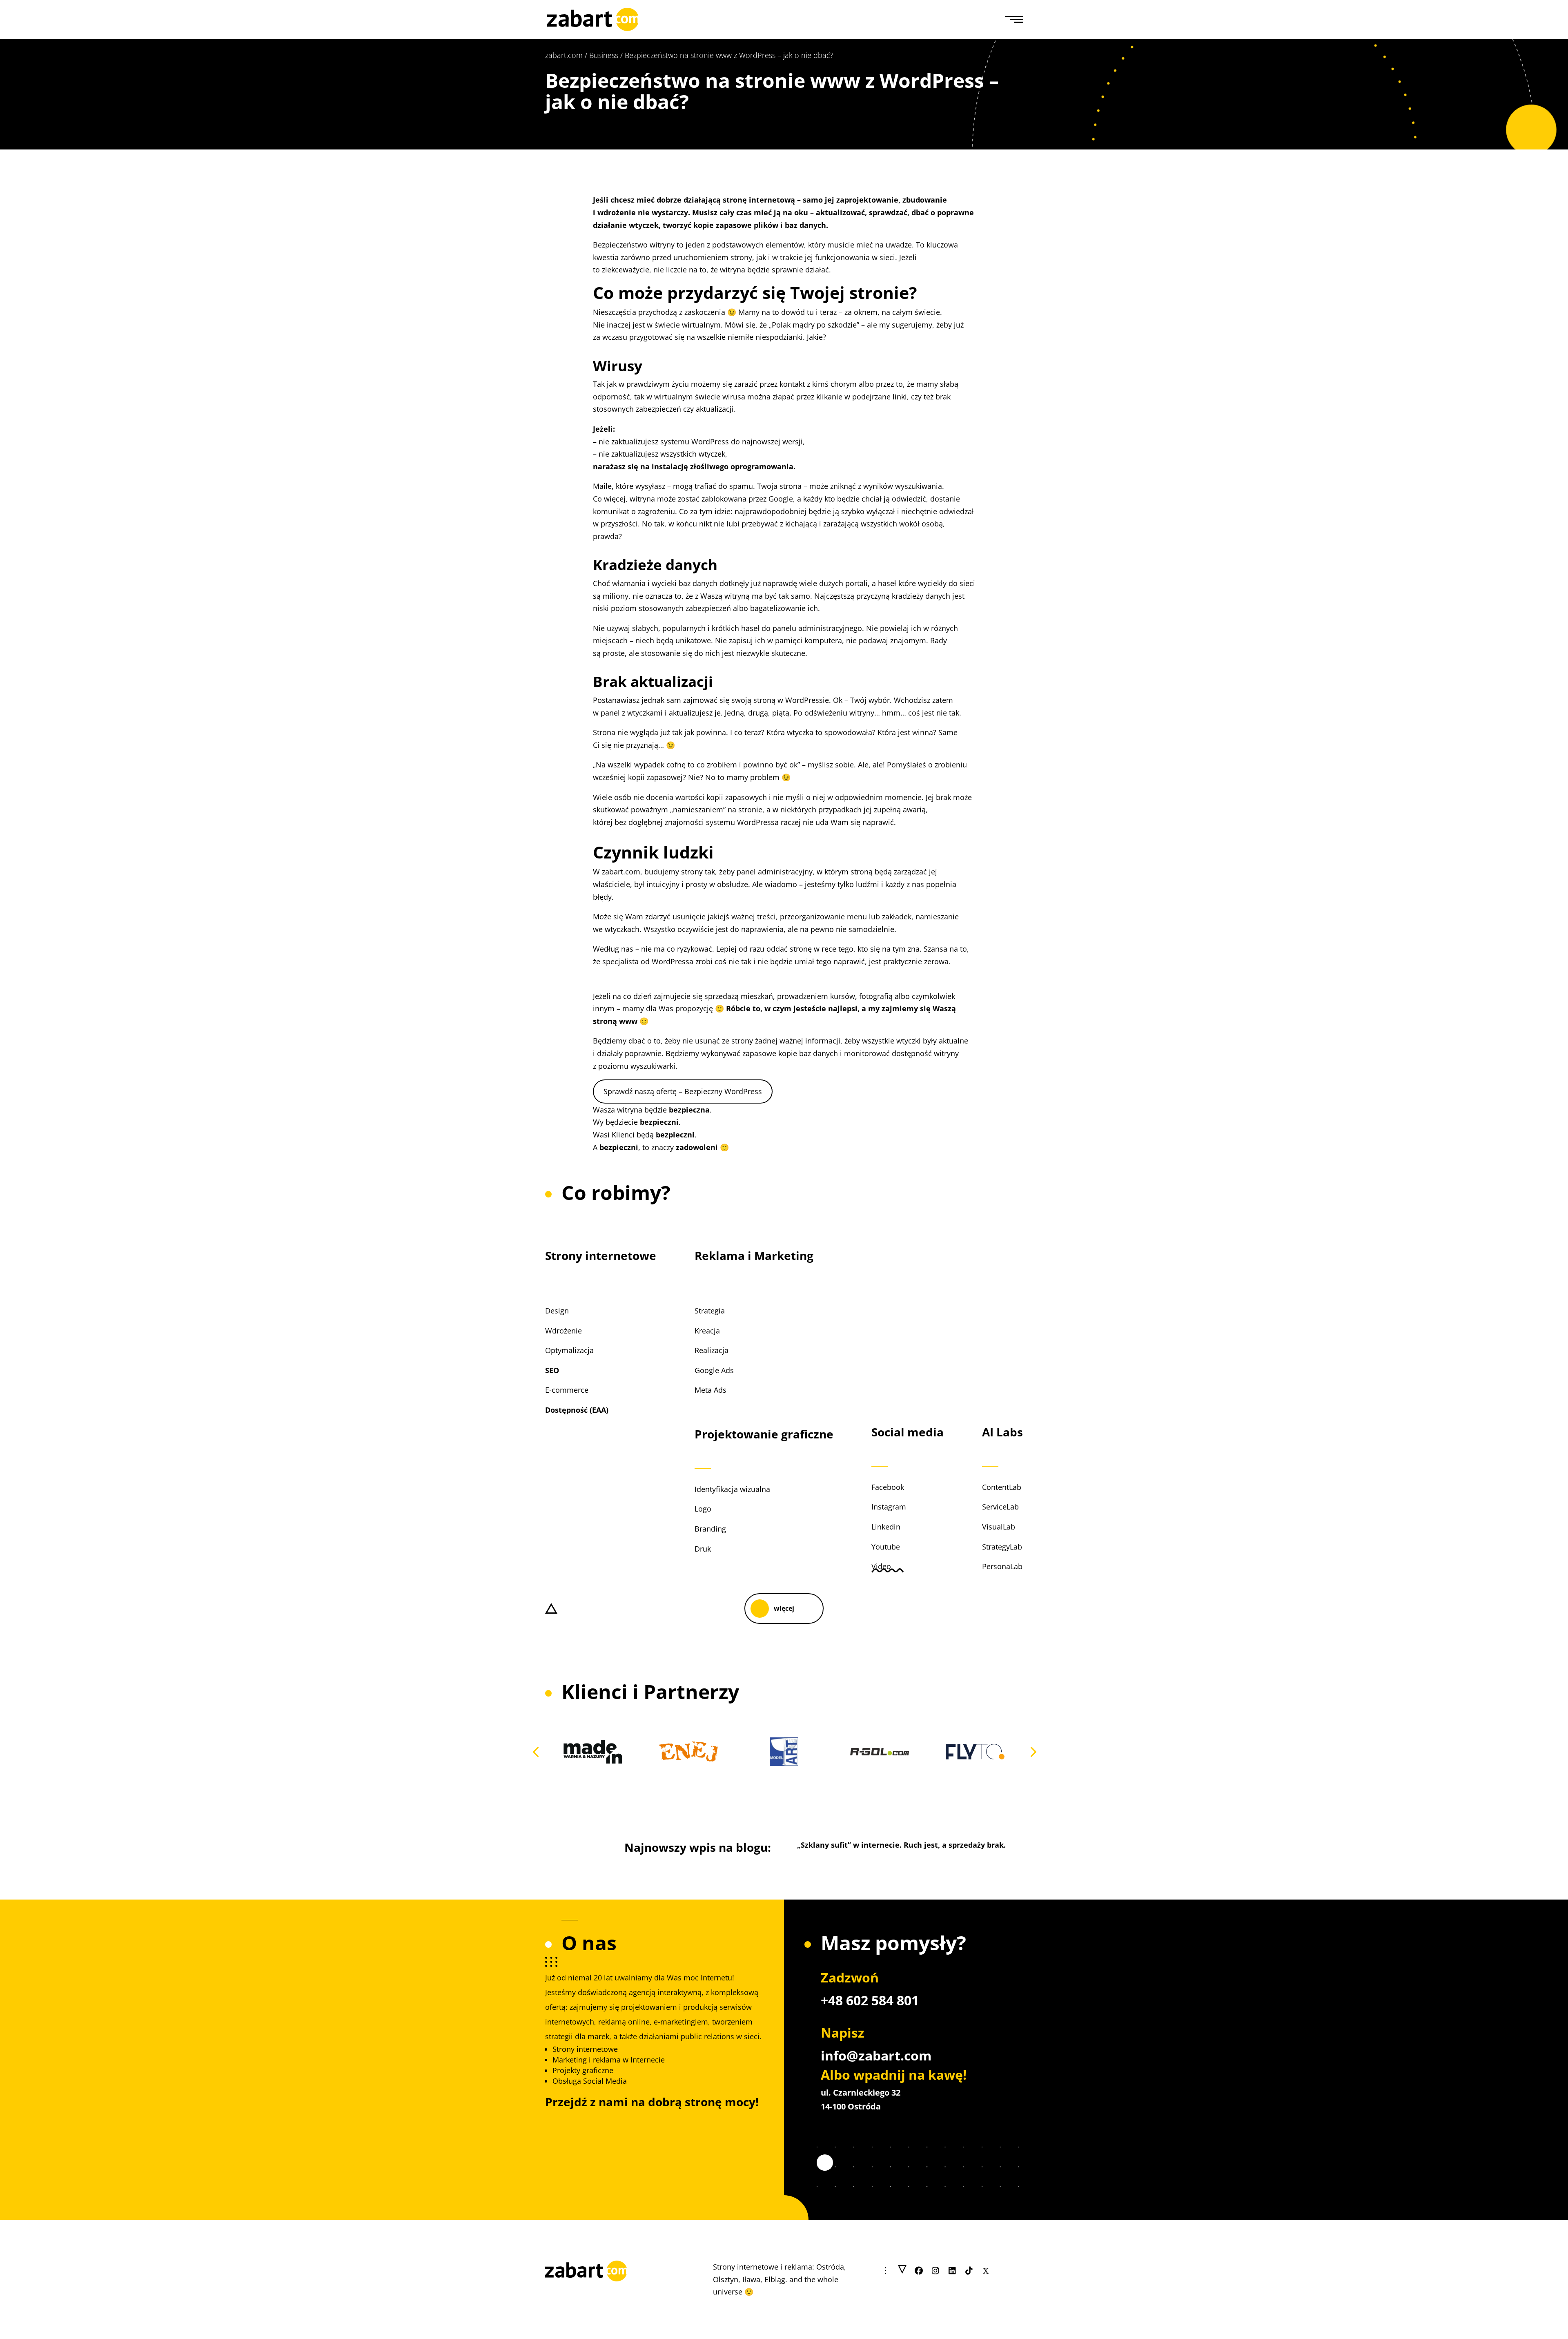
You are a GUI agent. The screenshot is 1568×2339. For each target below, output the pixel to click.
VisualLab (999, 1527)
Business (604, 55)
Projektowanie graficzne (764, 1434)
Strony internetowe (601, 1255)
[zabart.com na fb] (919, 2271)
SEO (552, 1370)
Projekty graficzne (583, 2070)
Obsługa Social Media (590, 2081)
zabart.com (564, 55)
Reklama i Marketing (754, 1255)
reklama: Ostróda (814, 2267)
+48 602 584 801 (870, 2000)
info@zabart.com (876, 2055)
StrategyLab (1002, 1547)
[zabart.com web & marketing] (593, 18)
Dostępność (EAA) (577, 1410)
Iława (751, 2279)
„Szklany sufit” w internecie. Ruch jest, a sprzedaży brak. (901, 1845)
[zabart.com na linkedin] (952, 2271)
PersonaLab (1002, 1566)
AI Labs (1002, 1432)
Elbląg (775, 2279)
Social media (908, 1432)
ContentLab (1002, 1487)
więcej (784, 1608)
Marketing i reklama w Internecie (609, 2060)
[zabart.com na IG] (936, 2271)
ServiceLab (1000, 1507)
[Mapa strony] (902, 2271)
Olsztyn (726, 2279)
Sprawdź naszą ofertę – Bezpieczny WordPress (683, 1091)
